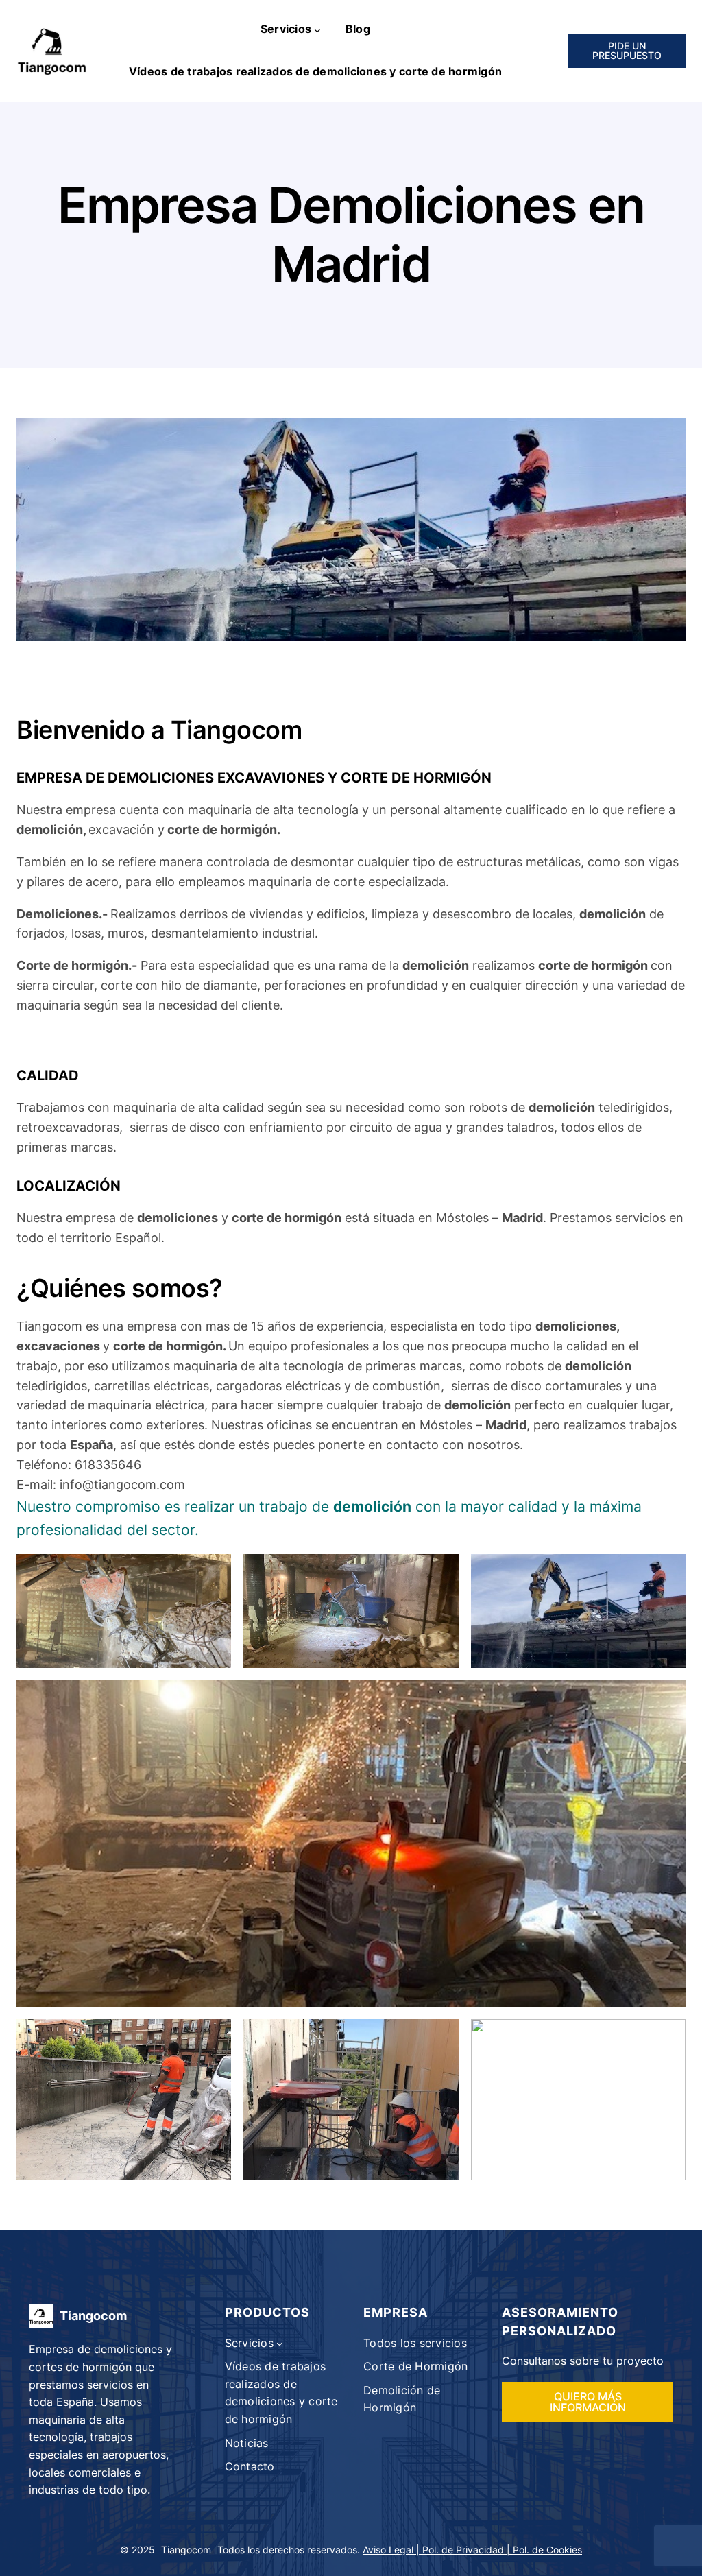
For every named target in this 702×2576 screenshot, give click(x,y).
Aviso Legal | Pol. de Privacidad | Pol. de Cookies (472, 2550)
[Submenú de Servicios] (317, 29)
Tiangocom (93, 2316)
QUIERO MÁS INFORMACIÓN (588, 2402)
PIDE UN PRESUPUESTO (627, 50)
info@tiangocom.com (122, 1484)
